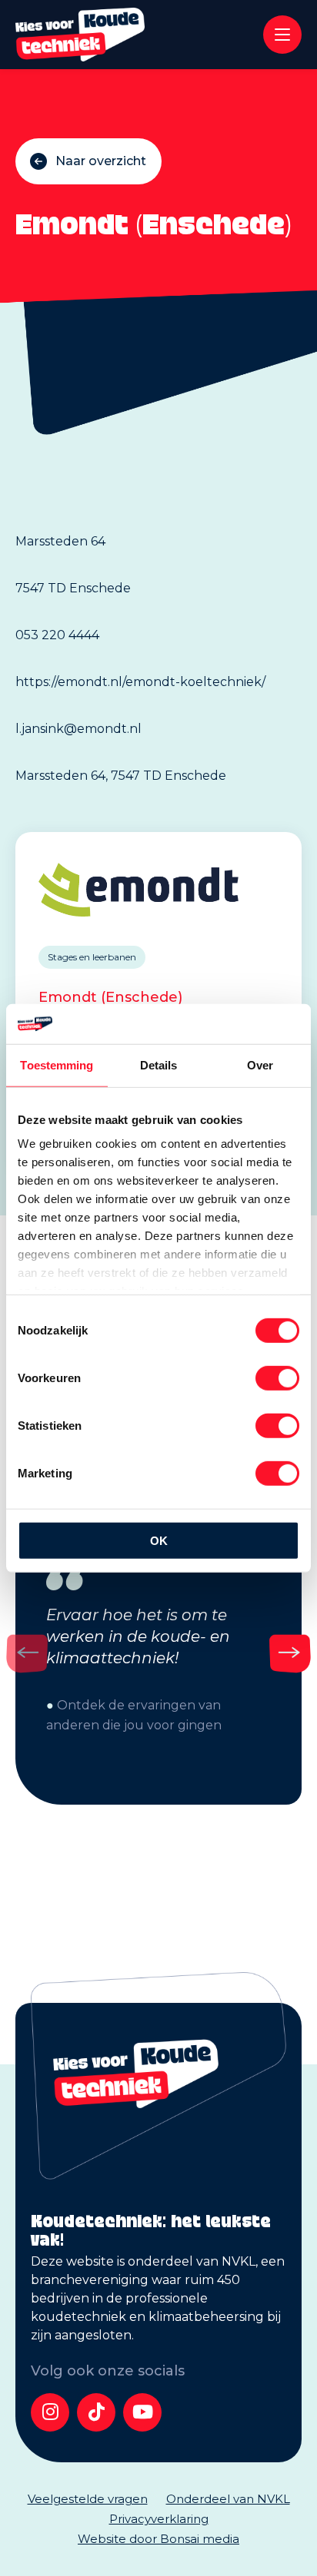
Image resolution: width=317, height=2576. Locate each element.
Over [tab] (260, 1065)
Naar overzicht (101, 161)
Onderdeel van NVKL (228, 2499)
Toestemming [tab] (57, 1065)
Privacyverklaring (159, 2519)
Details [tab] (159, 1065)
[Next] (290, 1653)
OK (159, 1541)
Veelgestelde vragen (88, 2499)
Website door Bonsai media (158, 2539)
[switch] (277, 1378)
